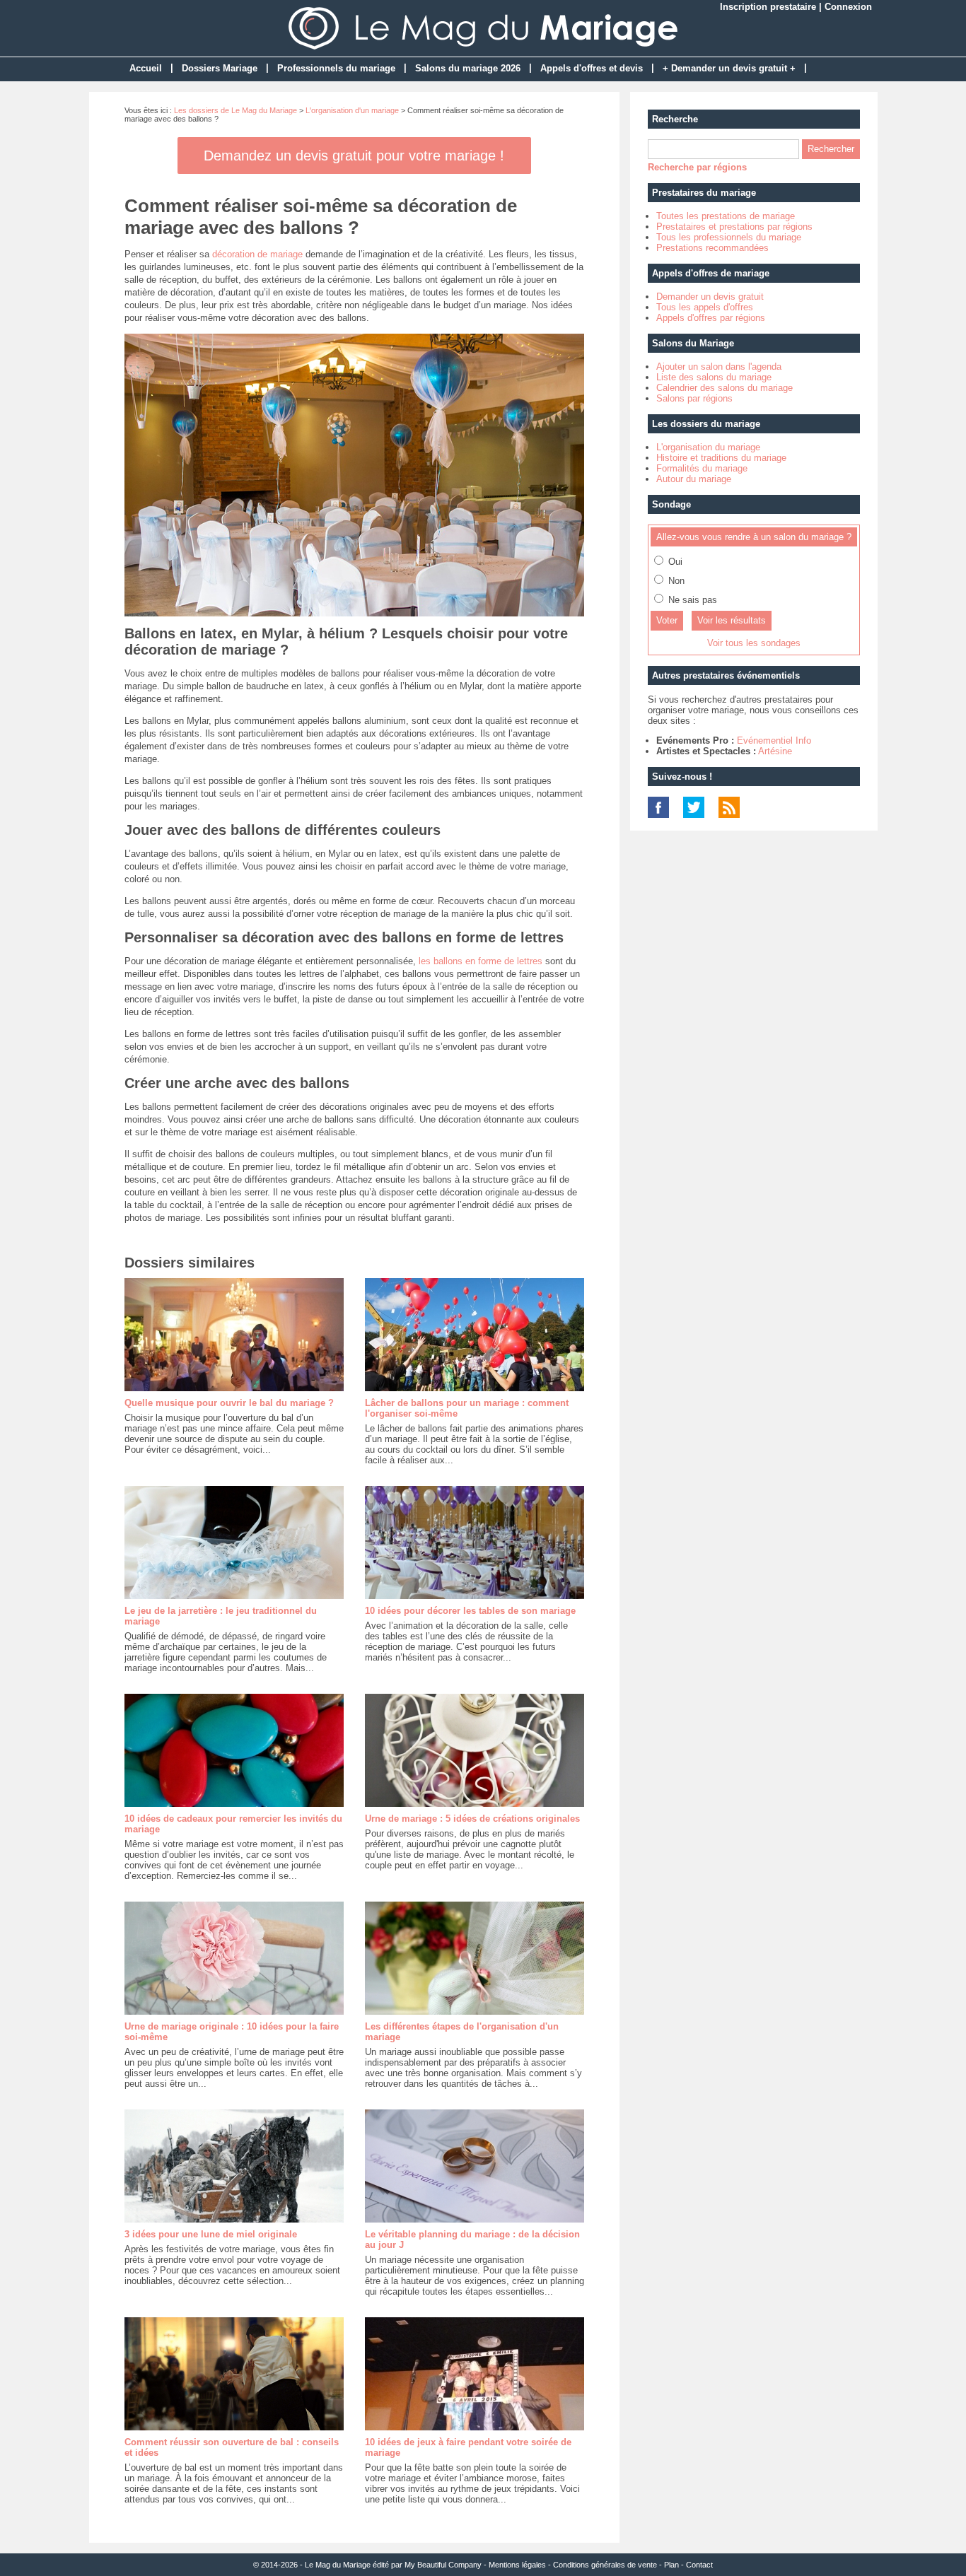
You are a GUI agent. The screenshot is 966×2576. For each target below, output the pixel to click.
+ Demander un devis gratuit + (729, 68)
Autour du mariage (694, 479)
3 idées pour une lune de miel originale (211, 2234)
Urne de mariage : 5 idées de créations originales (472, 1819)
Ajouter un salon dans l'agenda (719, 367)
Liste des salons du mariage (714, 377)
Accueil (146, 68)
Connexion (848, 7)
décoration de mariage (257, 254)
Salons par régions (694, 398)
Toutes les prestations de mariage (726, 216)
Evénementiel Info (774, 740)
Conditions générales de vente (605, 2565)
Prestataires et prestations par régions (734, 227)
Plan (671, 2565)
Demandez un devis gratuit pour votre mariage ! (354, 156)
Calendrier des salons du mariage (724, 388)
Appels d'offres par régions (711, 318)
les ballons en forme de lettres (481, 961)
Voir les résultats (732, 620)
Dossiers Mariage (220, 68)
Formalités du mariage (702, 468)
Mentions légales (517, 2565)
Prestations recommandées (712, 248)
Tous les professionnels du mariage (729, 237)
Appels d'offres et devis (592, 68)
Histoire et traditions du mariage (721, 458)
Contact (699, 2565)
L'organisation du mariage (708, 447)
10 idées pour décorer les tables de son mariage (470, 1611)
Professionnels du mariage (336, 68)
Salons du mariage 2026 (468, 68)
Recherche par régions (697, 167)
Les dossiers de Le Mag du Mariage (235, 110)
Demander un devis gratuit (710, 297)
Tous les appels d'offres (705, 307)
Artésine (775, 751)
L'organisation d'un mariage (352, 110)
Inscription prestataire (768, 7)
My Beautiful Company (443, 2565)
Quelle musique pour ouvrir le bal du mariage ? (229, 1403)
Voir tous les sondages (754, 643)
